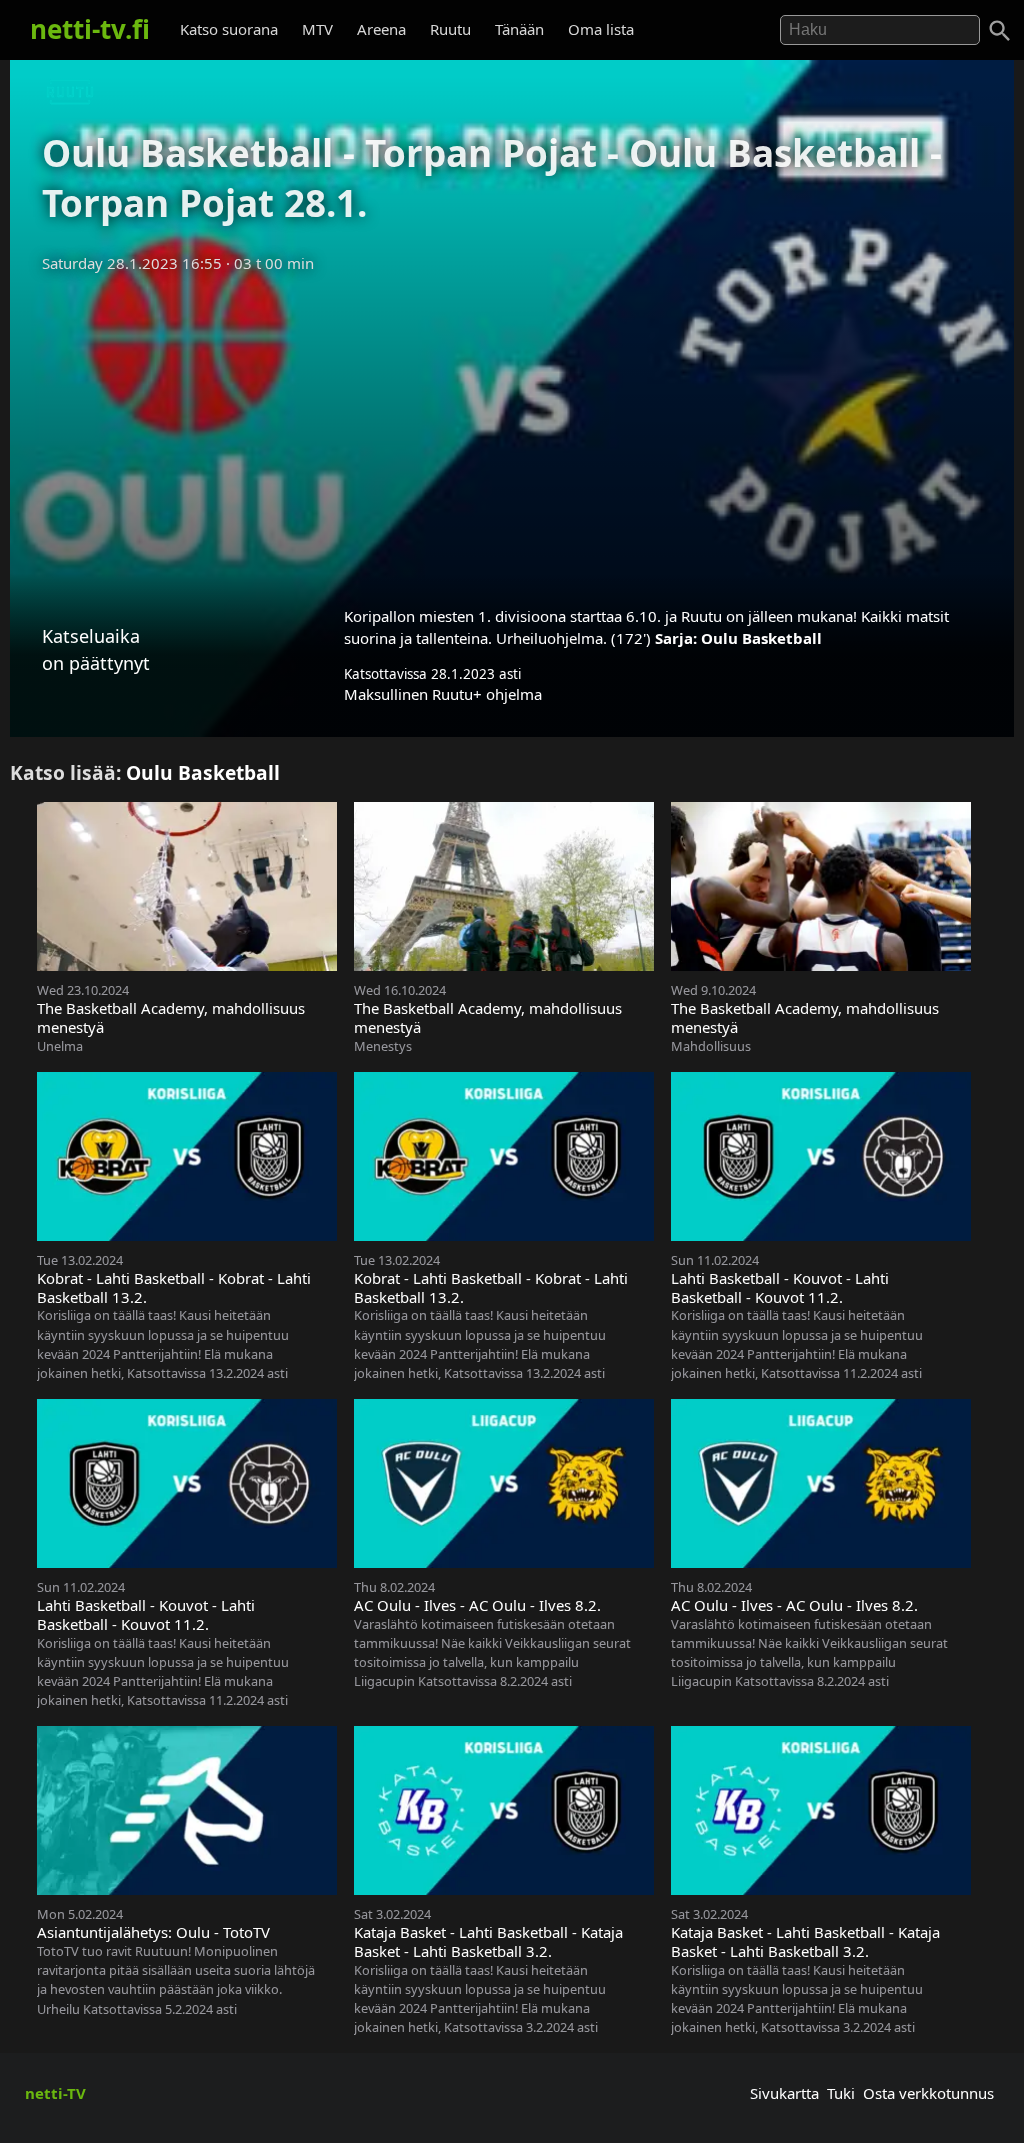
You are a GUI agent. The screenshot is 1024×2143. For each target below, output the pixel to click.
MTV (317, 29)
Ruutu (450, 29)
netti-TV (55, 2093)
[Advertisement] (512, 433)
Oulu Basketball (761, 638)
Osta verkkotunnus (928, 2093)
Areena (381, 29)
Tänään (519, 29)
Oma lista (601, 29)
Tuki (841, 2093)
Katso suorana (229, 29)
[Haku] (1000, 31)
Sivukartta (784, 2093)
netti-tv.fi (90, 29)
